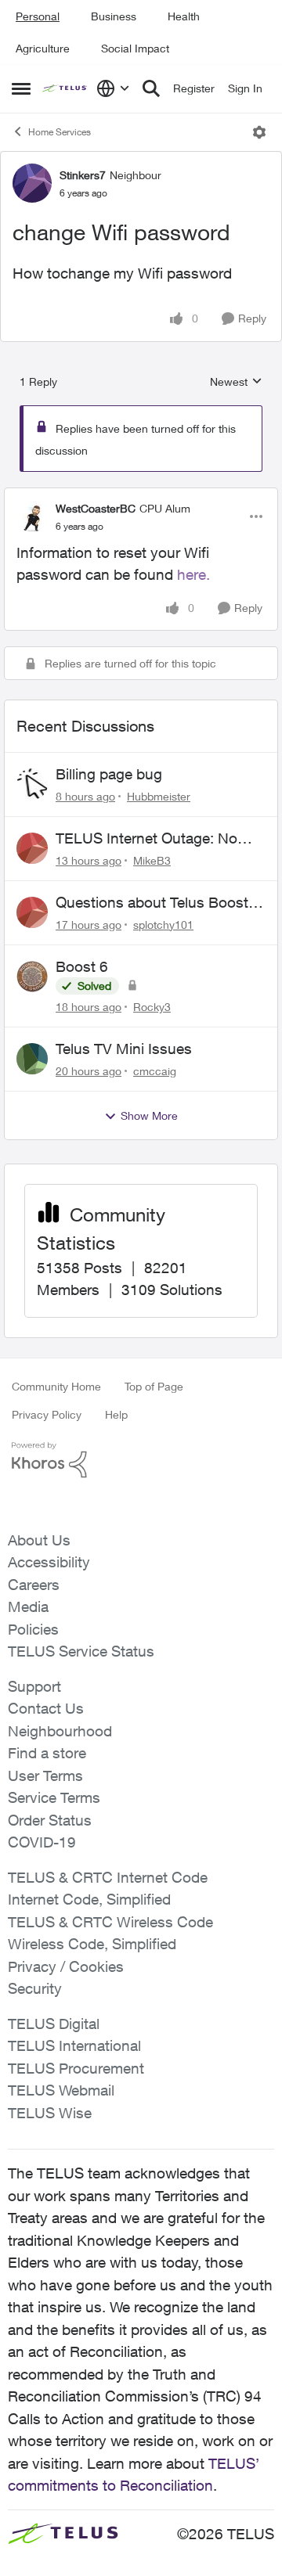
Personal (38, 16)
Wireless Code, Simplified (92, 1944)
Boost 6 (82, 966)
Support (34, 1686)
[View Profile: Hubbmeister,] (32, 784)
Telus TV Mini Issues (124, 1049)
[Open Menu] (259, 132)
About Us (39, 1540)
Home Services (60, 132)
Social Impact (135, 48)
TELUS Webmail (61, 2090)
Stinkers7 (83, 175)
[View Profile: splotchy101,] (32, 912)
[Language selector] (113, 88)
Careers (34, 1585)
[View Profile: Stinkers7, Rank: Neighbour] (32, 183)
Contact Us (46, 1708)
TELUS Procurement (76, 2068)
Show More (149, 1115)
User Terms (45, 1775)
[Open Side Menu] (21, 88)
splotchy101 (163, 925)
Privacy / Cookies (66, 1966)
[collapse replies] (141, 495)
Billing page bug (109, 774)
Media (28, 1606)
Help (116, 1414)
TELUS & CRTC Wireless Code (110, 1922)
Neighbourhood (60, 1731)
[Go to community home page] (65, 89)
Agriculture (43, 48)
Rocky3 (152, 1007)
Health (184, 16)
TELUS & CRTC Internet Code (108, 1877)
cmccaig (155, 1071)
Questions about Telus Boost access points (152, 903)
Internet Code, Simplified (89, 1899)
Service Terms (54, 1797)
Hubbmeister (159, 796)
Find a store (47, 1753)
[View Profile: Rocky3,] (32, 977)
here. (193, 574)
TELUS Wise (50, 2113)
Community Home (56, 1386)
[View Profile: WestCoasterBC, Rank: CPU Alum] (32, 516)
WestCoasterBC (96, 508)
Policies (33, 1629)
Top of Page (154, 1386)
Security (35, 1988)
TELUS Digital (54, 2024)
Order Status (50, 1820)
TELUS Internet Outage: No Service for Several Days (146, 839)
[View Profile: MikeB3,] (32, 848)
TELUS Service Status (81, 1651)
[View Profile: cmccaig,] (32, 1059)
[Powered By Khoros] (141, 1460)
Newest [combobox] (236, 382)
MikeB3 (152, 860)
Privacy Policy (47, 1414)
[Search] (151, 88)
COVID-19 (42, 1842)
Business (114, 16)
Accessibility (49, 1562)
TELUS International (74, 2045)
